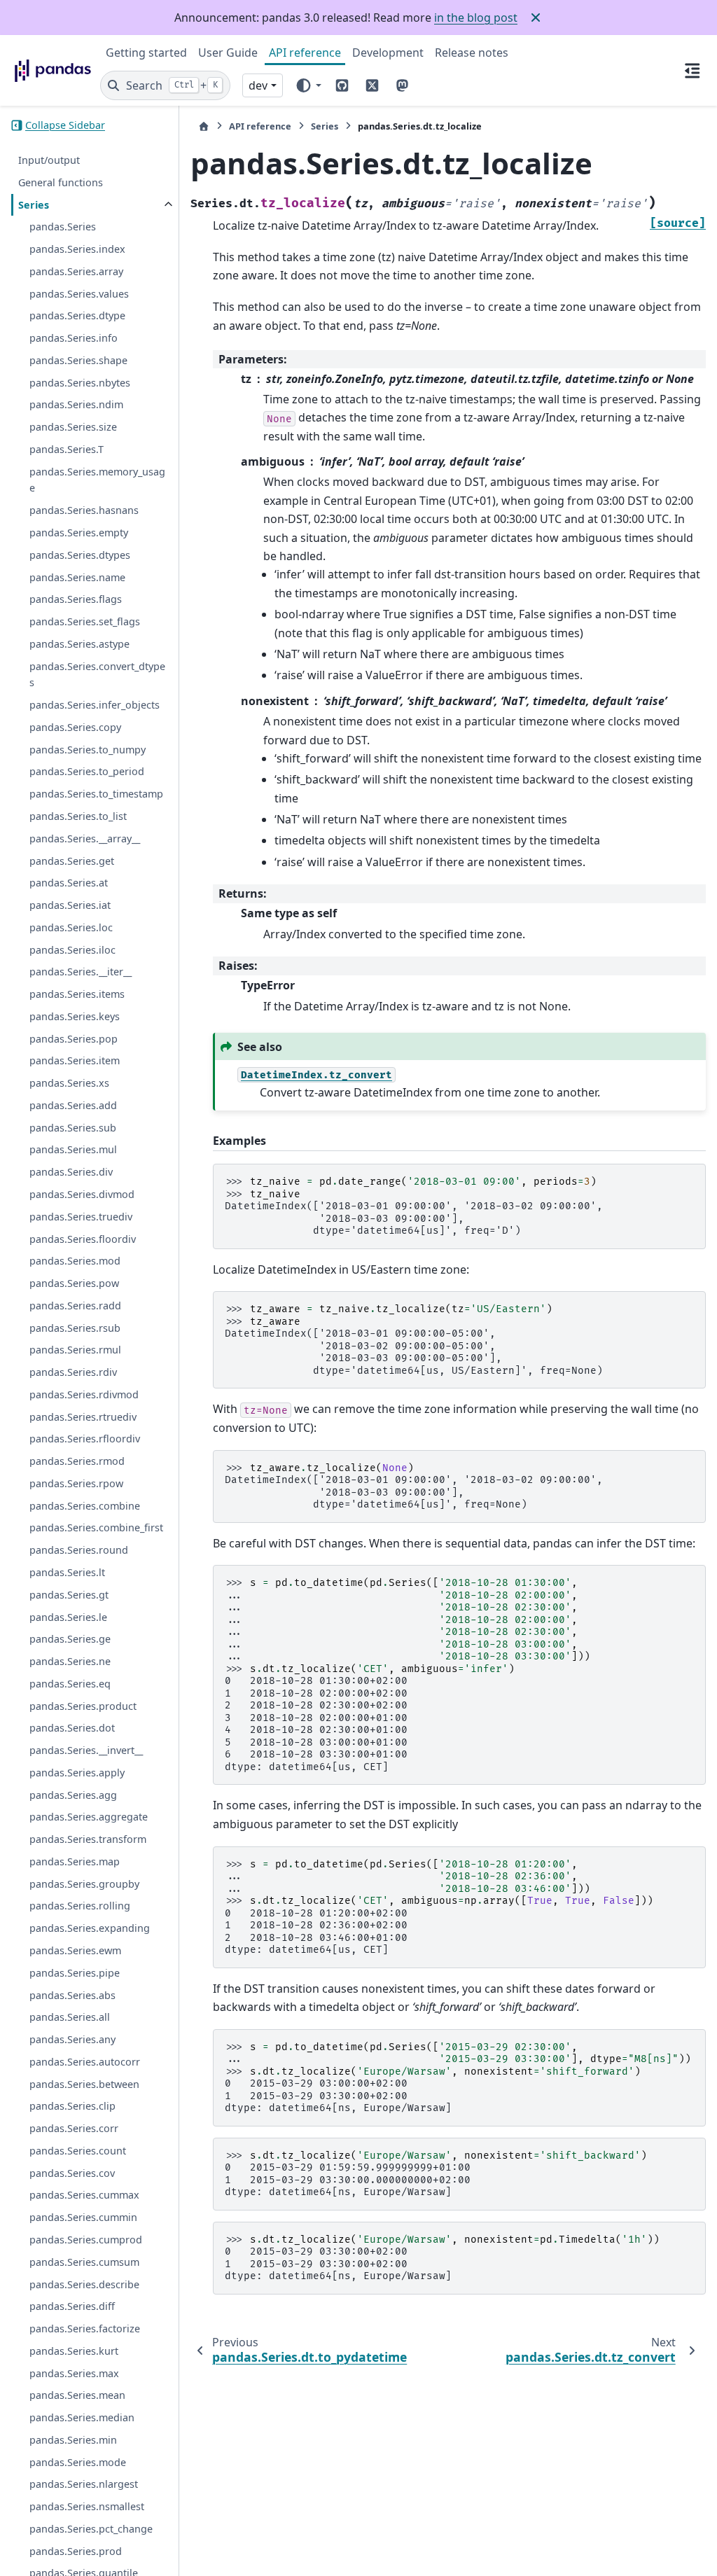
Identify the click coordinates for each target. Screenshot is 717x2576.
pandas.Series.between (84, 2084)
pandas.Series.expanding (90, 1928)
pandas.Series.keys (75, 1016)
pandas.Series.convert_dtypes (97, 675)
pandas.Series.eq (70, 1684)
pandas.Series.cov (72, 2173)
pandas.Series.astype (79, 644)
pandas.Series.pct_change (91, 2529)
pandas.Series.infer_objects (95, 705)
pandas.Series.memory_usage (97, 480)
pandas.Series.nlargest (84, 2484)
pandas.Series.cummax (84, 2195)
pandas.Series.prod (76, 2551)
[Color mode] (308, 85)
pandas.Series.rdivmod (84, 1394)
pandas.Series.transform (88, 1839)
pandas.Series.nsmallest (87, 2506)
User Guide (228, 53)
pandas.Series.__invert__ (86, 1750)
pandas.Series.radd (75, 1306)
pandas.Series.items (77, 994)
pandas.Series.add (73, 1105)
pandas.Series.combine (85, 1506)
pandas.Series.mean (77, 2395)
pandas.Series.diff (72, 2306)
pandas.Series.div (71, 1172)
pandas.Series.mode (78, 2462)
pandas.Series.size (73, 427)
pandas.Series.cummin (83, 2217)
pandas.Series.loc (71, 927)
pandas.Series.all (70, 2017)
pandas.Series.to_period (87, 771)
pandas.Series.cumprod (86, 2240)
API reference (305, 53)
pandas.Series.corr (74, 2128)
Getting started (146, 53)
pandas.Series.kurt (74, 2351)
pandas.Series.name (77, 577)
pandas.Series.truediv (81, 1217)
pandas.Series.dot (72, 1728)
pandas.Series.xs (69, 1083)
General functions (61, 182)
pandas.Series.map (75, 1861)
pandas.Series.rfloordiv (85, 1439)
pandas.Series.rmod (77, 1461)
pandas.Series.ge (70, 1639)
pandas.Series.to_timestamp (96, 794)
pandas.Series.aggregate (89, 1817)
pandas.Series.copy (75, 727)
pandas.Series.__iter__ (81, 972)
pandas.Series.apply (77, 1773)
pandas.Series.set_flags (85, 621)
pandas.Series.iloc (72, 950)
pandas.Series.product (83, 1706)
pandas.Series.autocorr (85, 2062)
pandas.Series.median (82, 2417)
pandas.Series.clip (72, 2106)
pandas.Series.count (78, 2151)
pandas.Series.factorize (85, 2328)
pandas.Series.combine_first (96, 1527)
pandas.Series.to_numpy (88, 750)
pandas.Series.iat (70, 905)
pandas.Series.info (74, 338)
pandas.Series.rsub (75, 1328)
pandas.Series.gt (69, 1595)
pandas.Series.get (72, 861)
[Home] (204, 126)
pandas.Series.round (79, 1550)
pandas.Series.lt (67, 1572)
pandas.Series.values (79, 294)
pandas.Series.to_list (78, 816)
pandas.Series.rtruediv (83, 1417)
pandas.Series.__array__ (85, 838)
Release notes (472, 53)
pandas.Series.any (72, 2039)
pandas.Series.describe (84, 2284)
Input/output (49, 160)
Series (34, 205)
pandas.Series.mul (73, 1149)
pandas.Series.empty (79, 532)
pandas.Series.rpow (76, 1483)
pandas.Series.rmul (75, 1350)
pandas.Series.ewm (75, 1950)
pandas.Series (63, 227)
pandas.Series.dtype (77, 315)
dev (258, 85)
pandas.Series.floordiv (83, 1239)
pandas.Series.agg (73, 1795)
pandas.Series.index (77, 249)
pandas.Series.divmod (82, 1194)
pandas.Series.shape (78, 360)
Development (388, 53)
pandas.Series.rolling (80, 1906)
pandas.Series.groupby (84, 1884)
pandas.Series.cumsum (84, 2262)
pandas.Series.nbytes (80, 383)
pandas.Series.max (74, 2373)
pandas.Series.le (68, 1617)
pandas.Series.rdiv (73, 1372)
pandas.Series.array (76, 271)
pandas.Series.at (69, 883)
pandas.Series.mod (75, 1261)
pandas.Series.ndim (76, 404)
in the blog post (476, 18)
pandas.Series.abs (72, 1995)
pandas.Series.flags (76, 599)
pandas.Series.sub (73, 1128)
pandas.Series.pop (74, 1039)
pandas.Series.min (73, 2440)
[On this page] (692, 70)
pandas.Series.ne (70, 1661)
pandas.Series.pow (74, 1283)
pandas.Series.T (67, 449)
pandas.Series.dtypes (80, 555)
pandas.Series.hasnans (84, 510)
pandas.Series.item (75, 1060)
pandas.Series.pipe (75, 1973)
